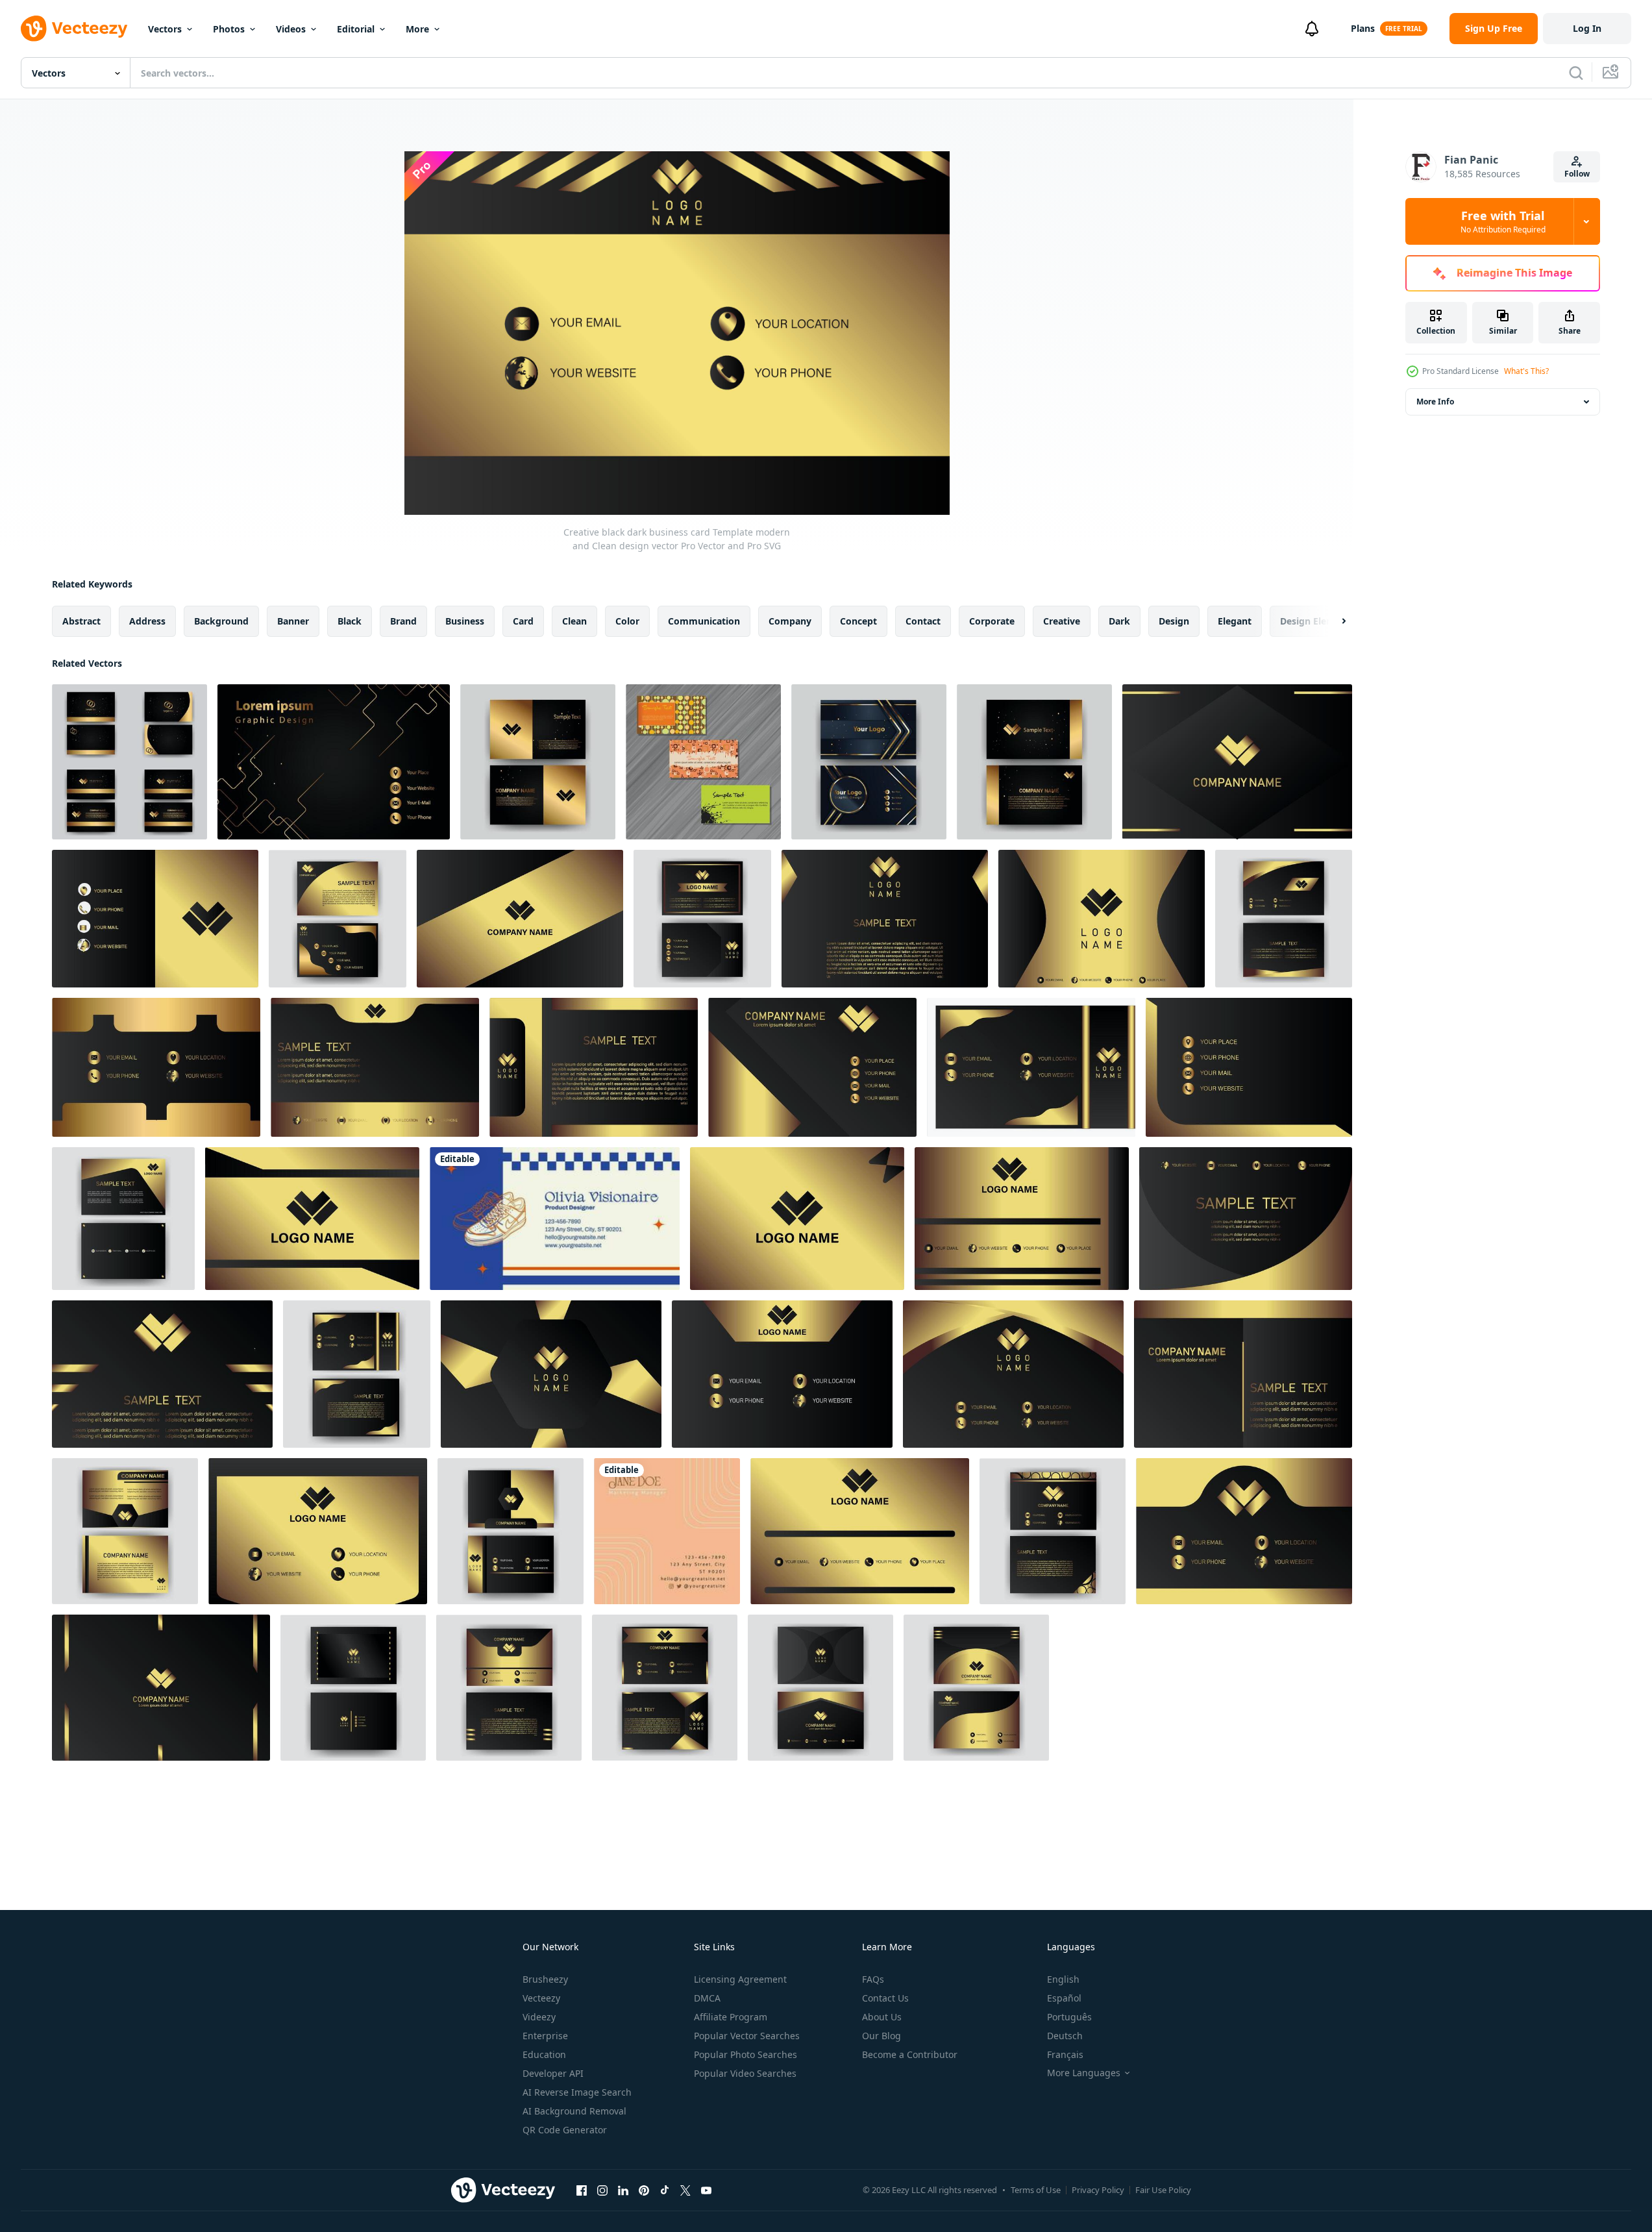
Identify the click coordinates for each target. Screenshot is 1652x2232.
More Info (1435, 402)
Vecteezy (541, 1998)
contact (923, 621)
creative (1062, 621)
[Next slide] (1333, 621)
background (221, 621)
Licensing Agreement (740, 1979)
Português (1069, 2017)
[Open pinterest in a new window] (644, 2190)
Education (544, 2054)
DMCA (707, 1998)
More (417, 29)
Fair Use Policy (1163, 2190)
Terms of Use (1036, 2190)
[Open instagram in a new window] (602, 2190)
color (627, 621)
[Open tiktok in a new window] (665, 2190)
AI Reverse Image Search (577, 2092)
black (350, 621)
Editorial (356, 29)
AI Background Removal (574, 2111)
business (465, 621)
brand (403, 621)
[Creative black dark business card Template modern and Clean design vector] (129, 762)
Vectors (165, 29)
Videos (291, 29)
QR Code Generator (565, 2130)
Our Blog (881, 2036)
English (1063, 1979)
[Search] (1576, 73)
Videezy (539, 2017)
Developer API (553, 2073)
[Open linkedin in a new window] (623, 2190)
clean (574, 621)
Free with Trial (1503, 221)
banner (293, 621)
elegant (1235, 621)
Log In (1587, 28)
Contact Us (885, 1998)
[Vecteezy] (74, 29)
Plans (1363, 28)
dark (1119, 621)
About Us (882, 2017)
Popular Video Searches (745, 2073)
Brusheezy (545, 1979)
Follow (1577, 174)
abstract (81, 621)
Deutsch (1065, 2036)
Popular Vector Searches (747, 2036)
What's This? (1526, 371)
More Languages (1084, 2073)
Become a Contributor (910, 2054)
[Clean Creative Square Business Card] (667, 1531)
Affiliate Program (731, 2017)
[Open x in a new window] (685, 2190)
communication (704, 621)
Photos (229, 29)
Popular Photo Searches (746, 2054)
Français (1065, 2054)
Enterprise (545, 2036)
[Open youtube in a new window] (706, 2190)
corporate (992, 621)
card (523, 621)
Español (1064, 1998)
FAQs (873, 1979)
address (147, 621)
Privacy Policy (1098, 2190)
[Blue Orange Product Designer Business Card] (555, 1219)
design (1174, 621)
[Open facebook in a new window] (582, 2190)
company (790, 621)
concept (858, 621)
